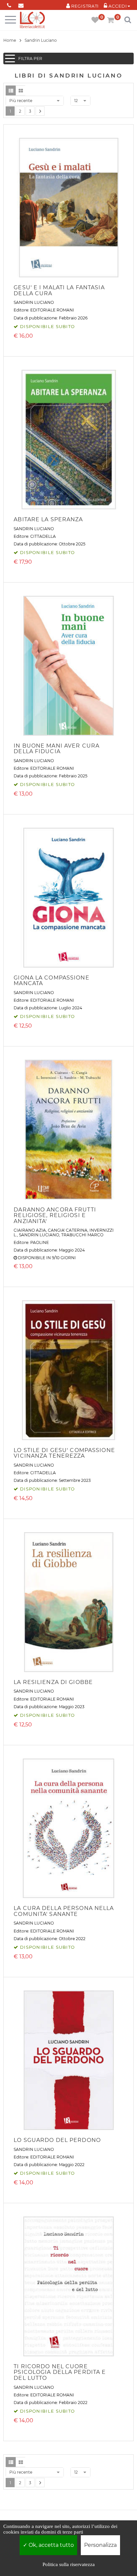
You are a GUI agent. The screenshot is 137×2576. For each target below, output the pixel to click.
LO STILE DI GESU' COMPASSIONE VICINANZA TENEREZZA (64, 1453)
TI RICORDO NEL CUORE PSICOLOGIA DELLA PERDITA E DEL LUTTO (60, 2372)
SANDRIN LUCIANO (34, 302)
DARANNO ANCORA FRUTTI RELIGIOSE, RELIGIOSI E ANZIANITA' (55, 1215)
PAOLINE (40, 1242)
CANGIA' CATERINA (68, 1230)
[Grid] (21, 90)
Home (10, 40)
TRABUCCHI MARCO (82, 1235)
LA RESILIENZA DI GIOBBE (53, 1682)
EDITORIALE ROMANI (52, 310)
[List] (11, 90)
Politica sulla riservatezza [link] (69, 2564)
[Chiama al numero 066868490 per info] (9, 4)
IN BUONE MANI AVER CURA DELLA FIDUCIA (57, 749)
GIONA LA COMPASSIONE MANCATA (51, 981)
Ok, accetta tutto (51, 2545)
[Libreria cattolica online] (32, 20)
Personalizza (100, 2545)
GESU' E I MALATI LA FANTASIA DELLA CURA (59, 290)
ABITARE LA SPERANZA (48, 519)
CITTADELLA (43, 536)
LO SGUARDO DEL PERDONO (57, 2140)
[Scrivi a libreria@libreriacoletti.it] (21, 4)
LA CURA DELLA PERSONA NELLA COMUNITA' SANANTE (64, 1911)
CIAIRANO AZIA (30, 1230)
